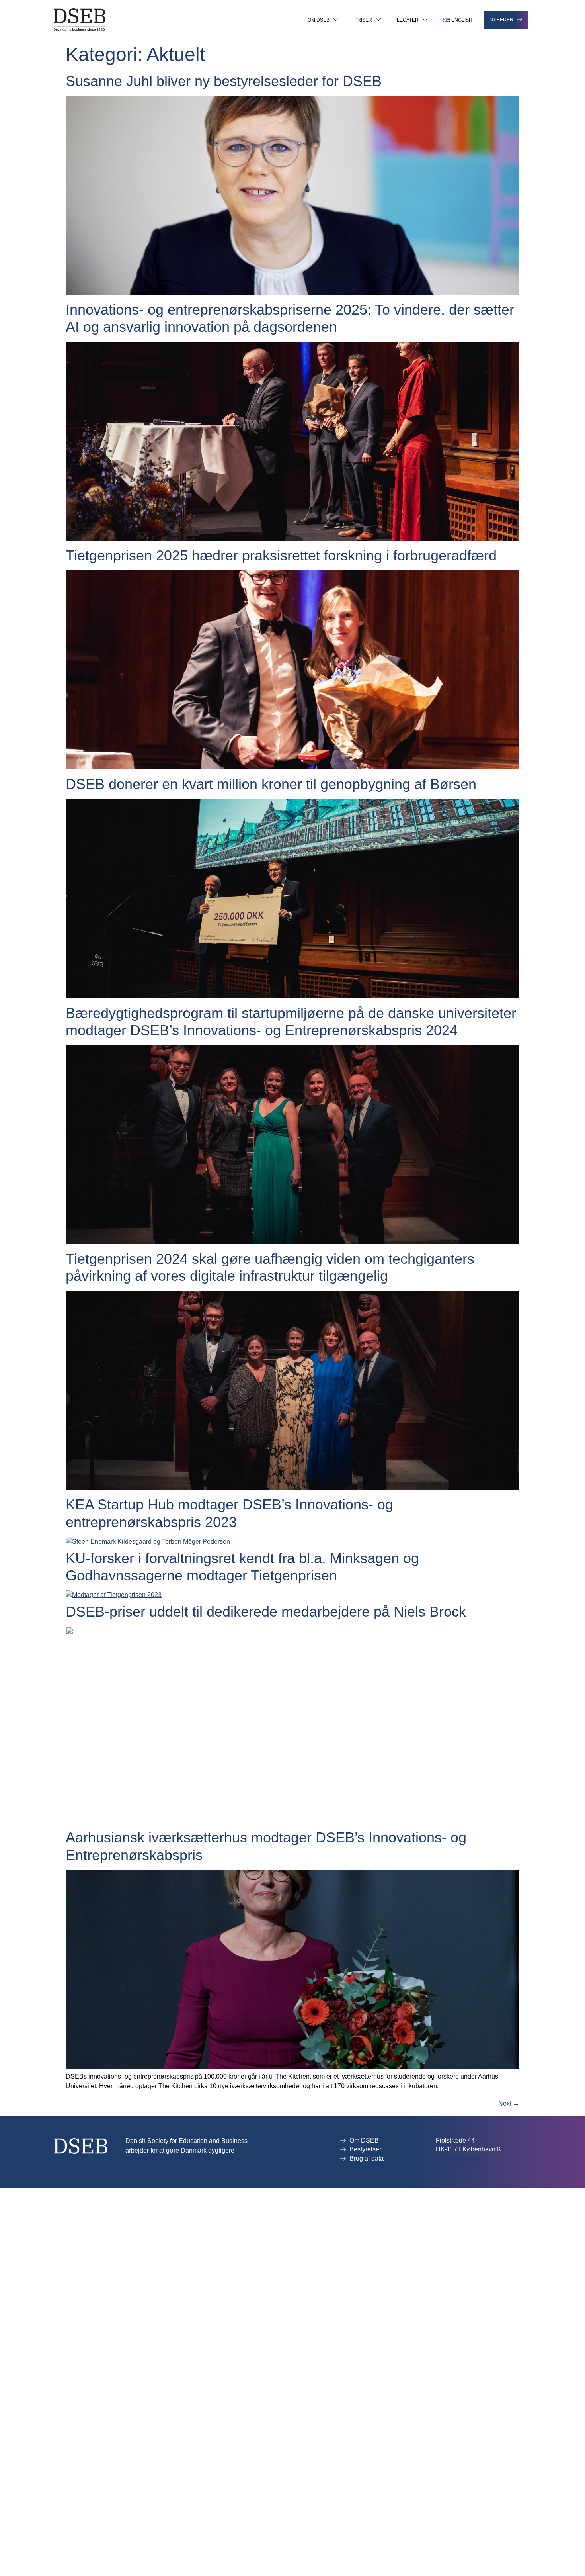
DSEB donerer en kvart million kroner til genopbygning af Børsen (271, 784)
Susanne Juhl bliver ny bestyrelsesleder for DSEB (224, 81)
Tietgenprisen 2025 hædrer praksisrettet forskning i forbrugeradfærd (281, 555)
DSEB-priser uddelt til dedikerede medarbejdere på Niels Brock (266, 1612)
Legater (408, 20)
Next (509, 2103)
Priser (363, 20)
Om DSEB (319, 20)
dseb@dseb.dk (457, 2158)
